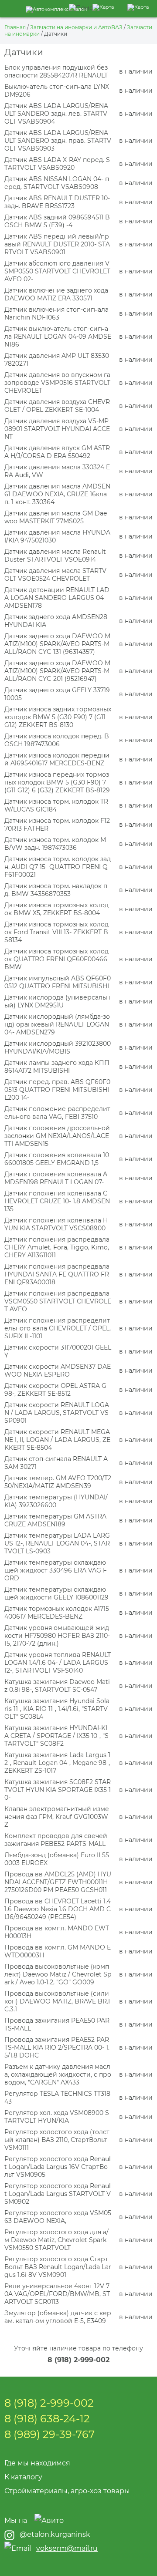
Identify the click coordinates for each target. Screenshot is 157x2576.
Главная (15, 27)
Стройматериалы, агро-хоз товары (67, 2491)
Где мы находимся (37, 2463)
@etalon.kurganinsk (55, 2534)
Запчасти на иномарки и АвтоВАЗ (76, 27)
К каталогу (23, 2477)
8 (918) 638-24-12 (47, 2419)
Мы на (16, 2520)
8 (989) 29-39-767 (49, 2434)
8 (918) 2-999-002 (78, 2360)
